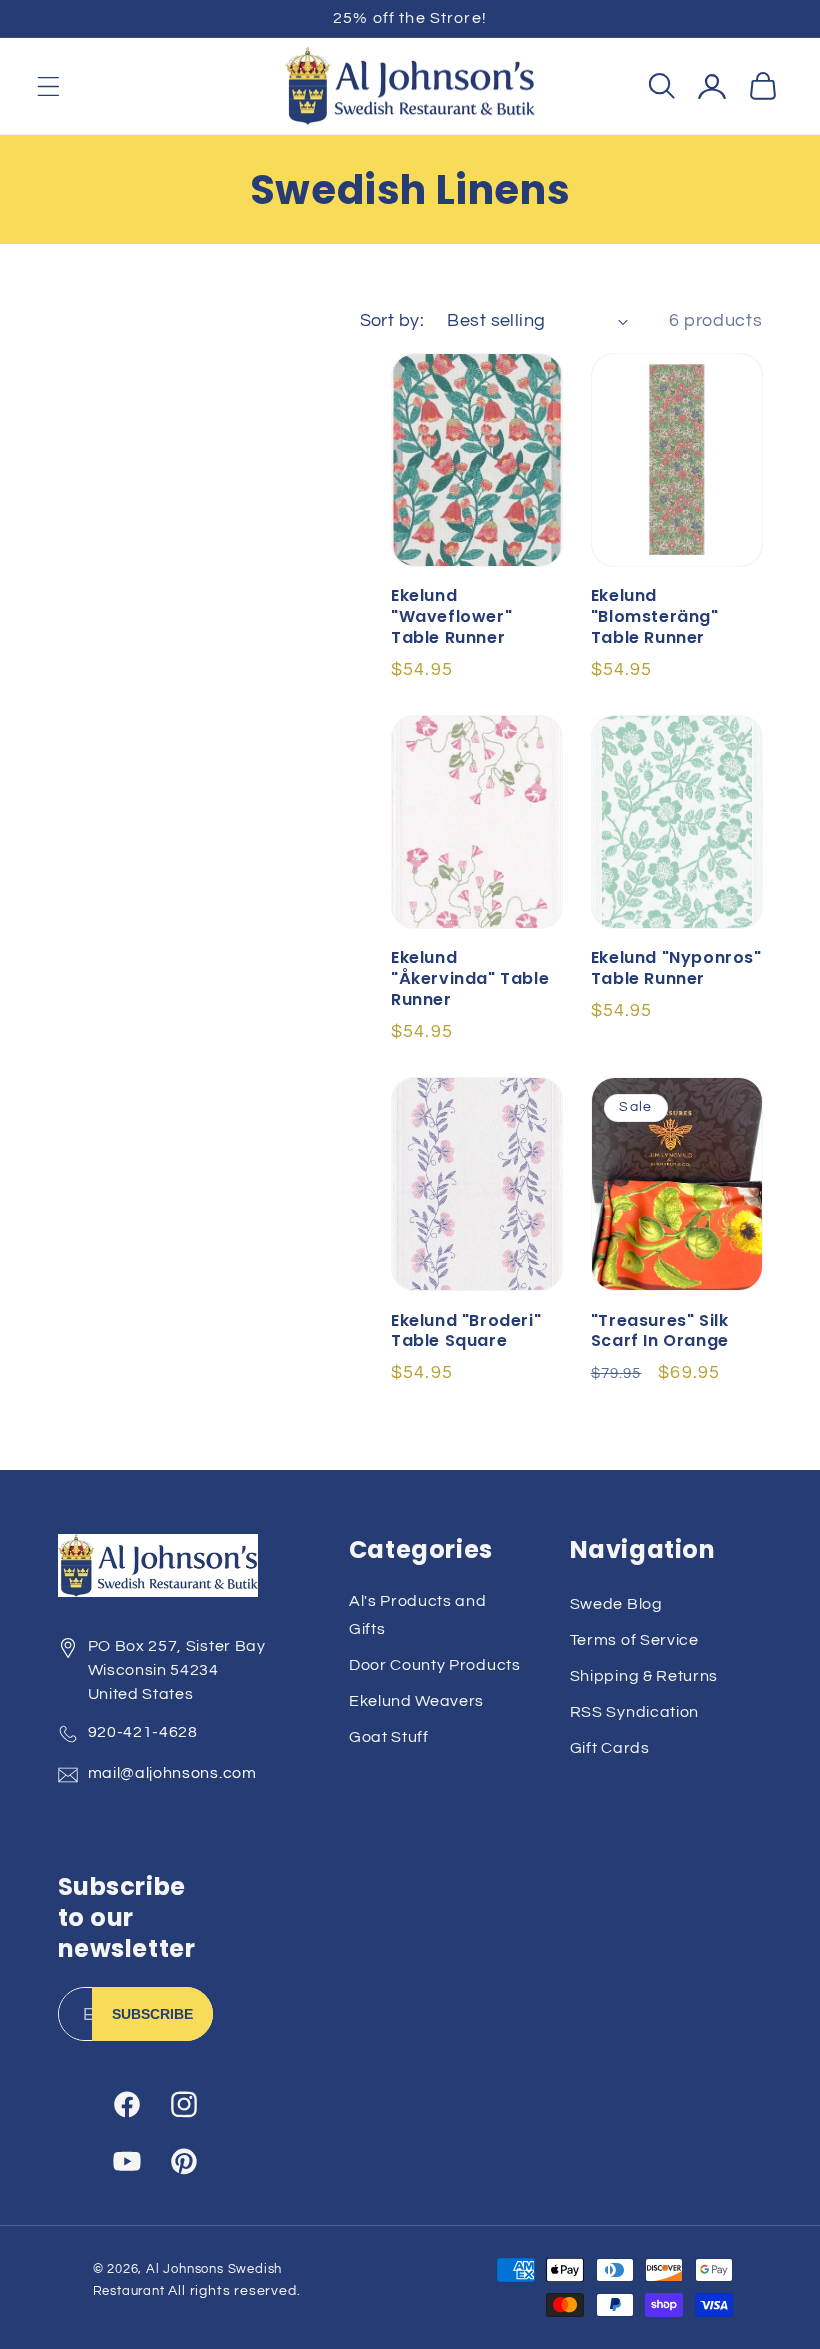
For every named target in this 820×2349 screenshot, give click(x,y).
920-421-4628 (143, 1732)
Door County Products (435, 1665)
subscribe (152, 2014)
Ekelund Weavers (416, 1701)
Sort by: (392, 320)
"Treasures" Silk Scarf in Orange (660, 1332)
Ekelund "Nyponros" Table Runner (676, 969)
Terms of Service (634, 1640)
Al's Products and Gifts (418, 1614)
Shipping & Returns (644, 1676)
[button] (48, 86)
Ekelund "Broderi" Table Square (466, 1332)
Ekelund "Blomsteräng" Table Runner (655, 617)
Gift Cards (610, 1748)
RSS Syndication (634, 1712)
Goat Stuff (389, 1737)
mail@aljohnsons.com (172, 1773)
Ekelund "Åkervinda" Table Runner (470, 979)
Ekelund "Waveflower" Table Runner (451, 617)
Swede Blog (616, 1604)
